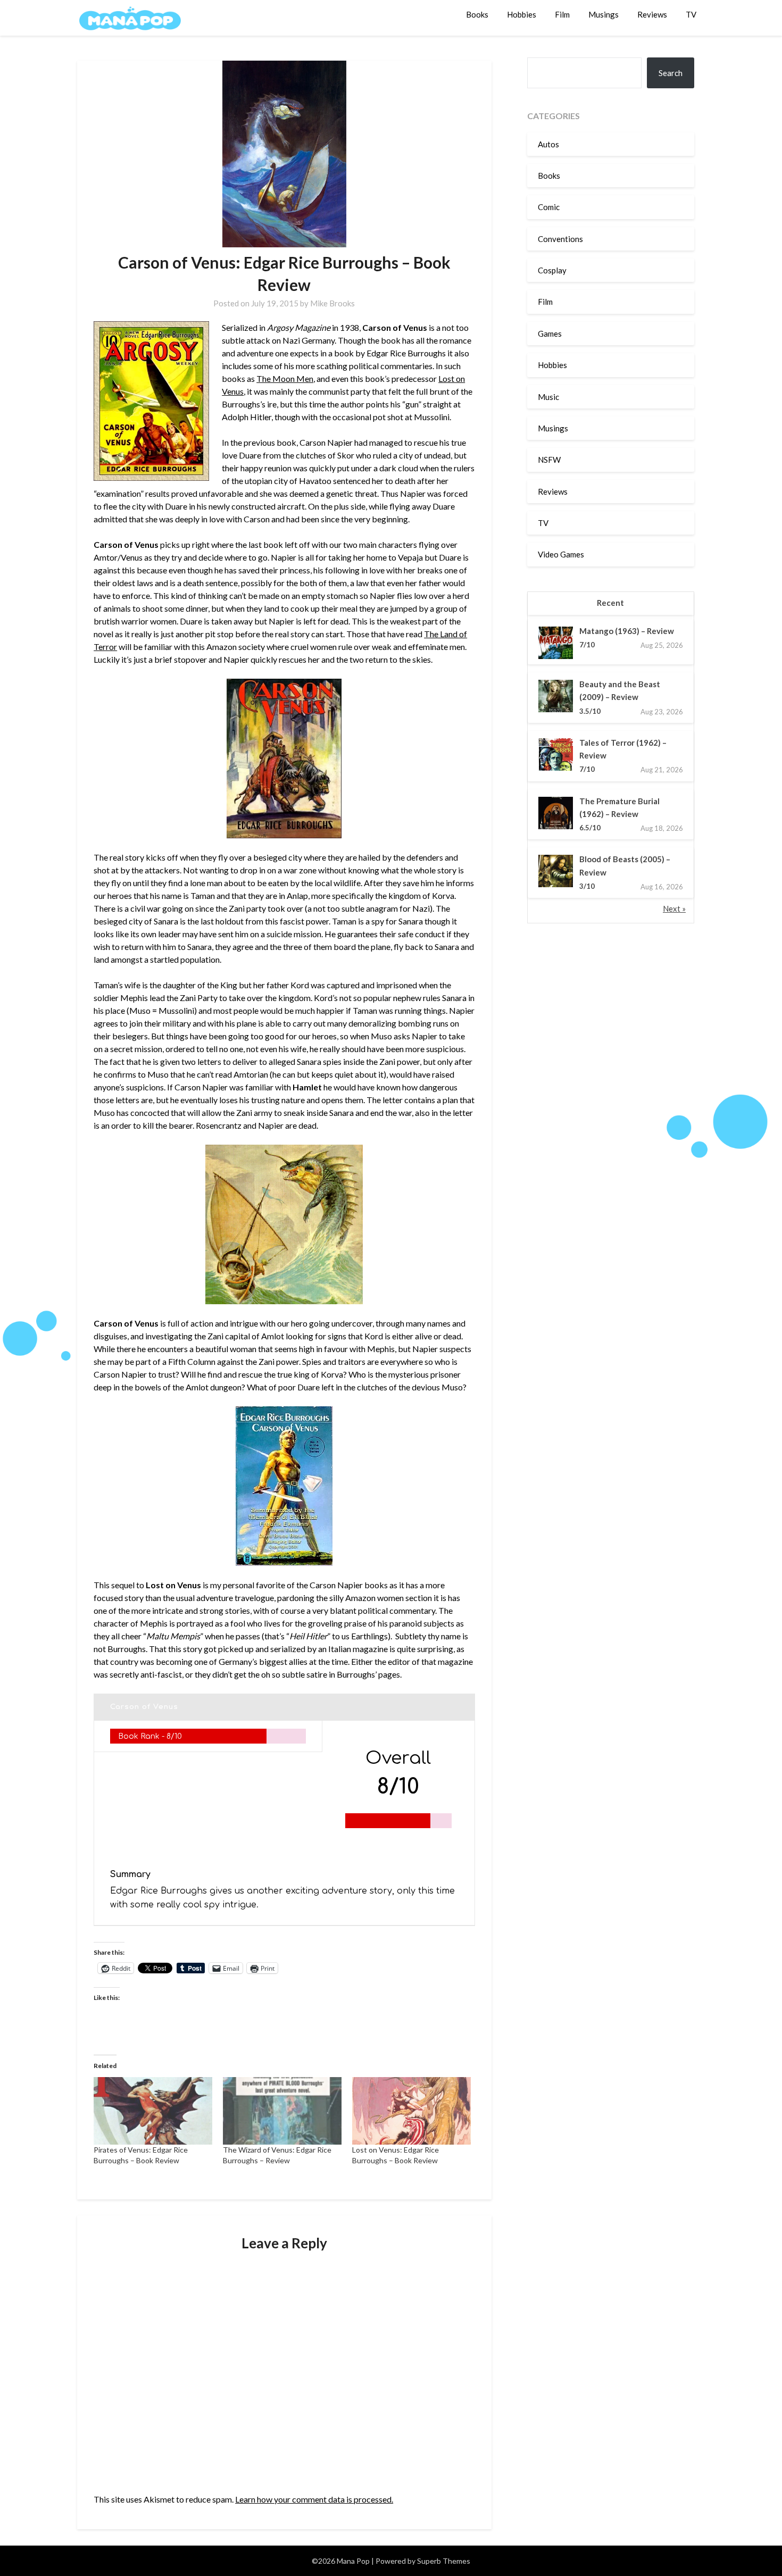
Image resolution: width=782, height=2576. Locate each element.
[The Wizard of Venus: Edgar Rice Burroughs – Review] (282, 2111)
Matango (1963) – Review (627, 631)
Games (550, 334)
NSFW (549, 460)
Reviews (652, 14)
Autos (548, 144)
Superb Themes (444, 2561)
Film (562, 14)
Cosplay (552, 270)
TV (691, 14)
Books (477, 14)
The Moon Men (285, 378)
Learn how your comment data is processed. (314, 2499)
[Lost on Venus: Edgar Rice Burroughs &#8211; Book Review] (411, 2111)
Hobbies (522, 14)
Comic (549, 207)
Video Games (561, 554)
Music (548, 397)
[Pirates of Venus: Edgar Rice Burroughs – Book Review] (153, 2111)
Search (671, 73)
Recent (610, 603)
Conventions (560, 239)
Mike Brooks (332, 303)
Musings (604, 14)
